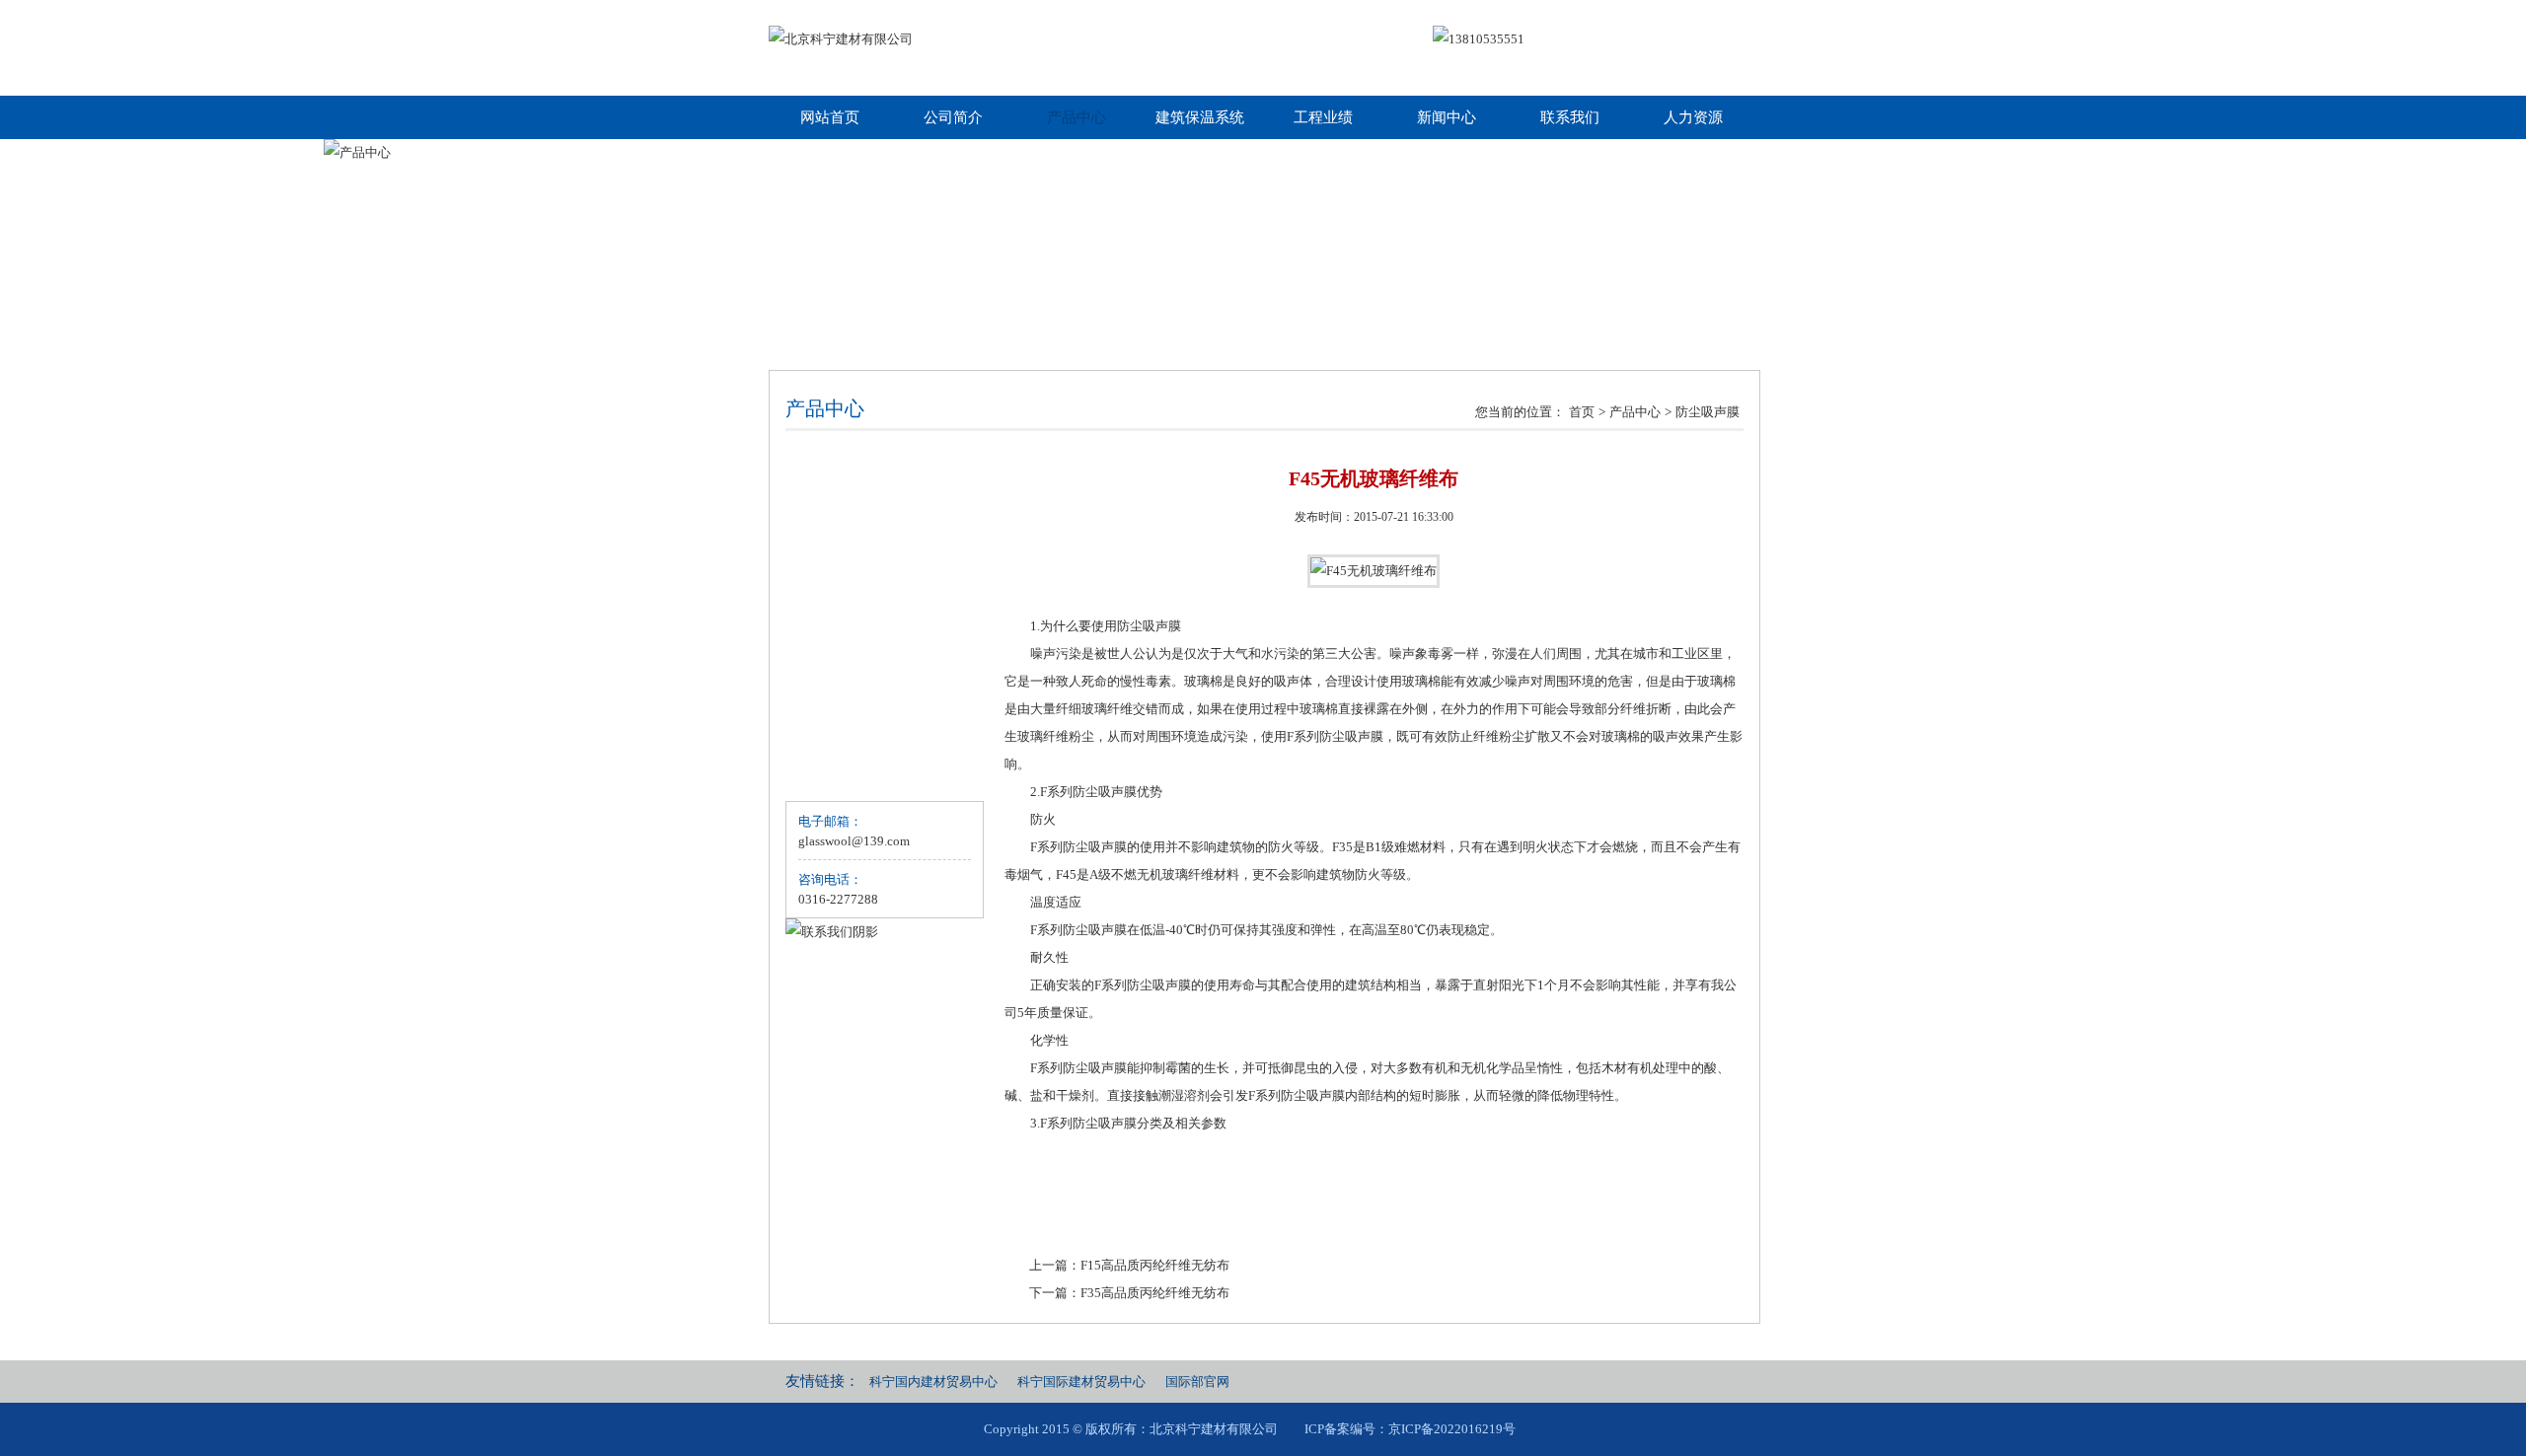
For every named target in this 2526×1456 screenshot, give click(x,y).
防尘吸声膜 (1708, 412)
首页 (1582, 412)
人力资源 (1693, 117)
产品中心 (1077, 117)
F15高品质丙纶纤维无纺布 (1155, 1265)
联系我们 (1570, 117)
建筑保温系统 (1200, 117)
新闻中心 (1447, 117)
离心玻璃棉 (835, 470)
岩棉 (816, 508)
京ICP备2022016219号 (1452, 1429)
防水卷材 (829, 732)
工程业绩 (1323, 117)
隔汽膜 (822, 545)
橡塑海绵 (829, 657)
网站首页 (830, 117)
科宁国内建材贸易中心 (933, 1382)
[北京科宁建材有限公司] (841, 39)
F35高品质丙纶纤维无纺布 (1155, 1293)
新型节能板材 (842, 695)
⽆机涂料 (829, 770)
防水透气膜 (835, 582)
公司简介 (953, 117)
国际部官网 (1197, 1382)
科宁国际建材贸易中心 (1081, 1382)
